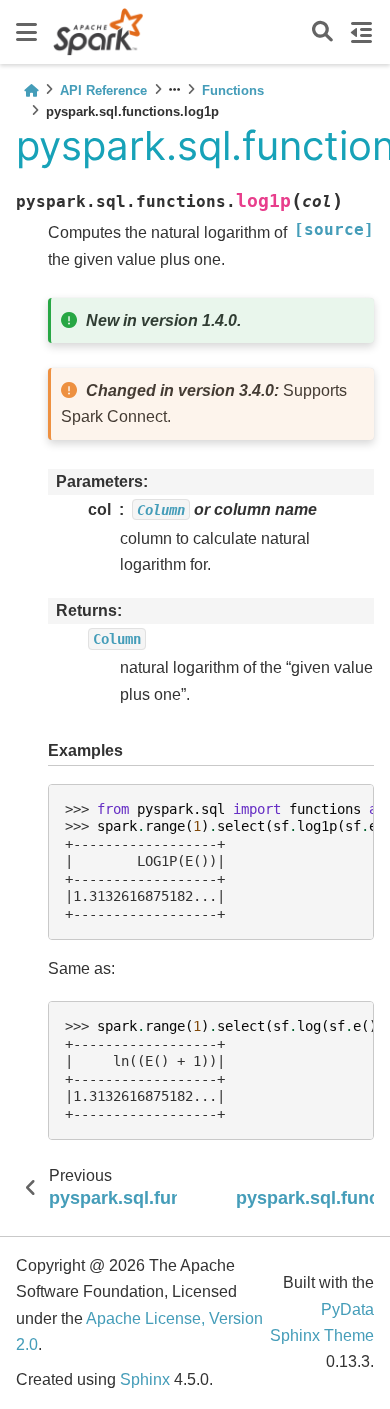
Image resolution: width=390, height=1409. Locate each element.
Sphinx (145, 1379)
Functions (233, 90)
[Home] (31, 90)
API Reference (103, 90)
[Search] (322, 32)
